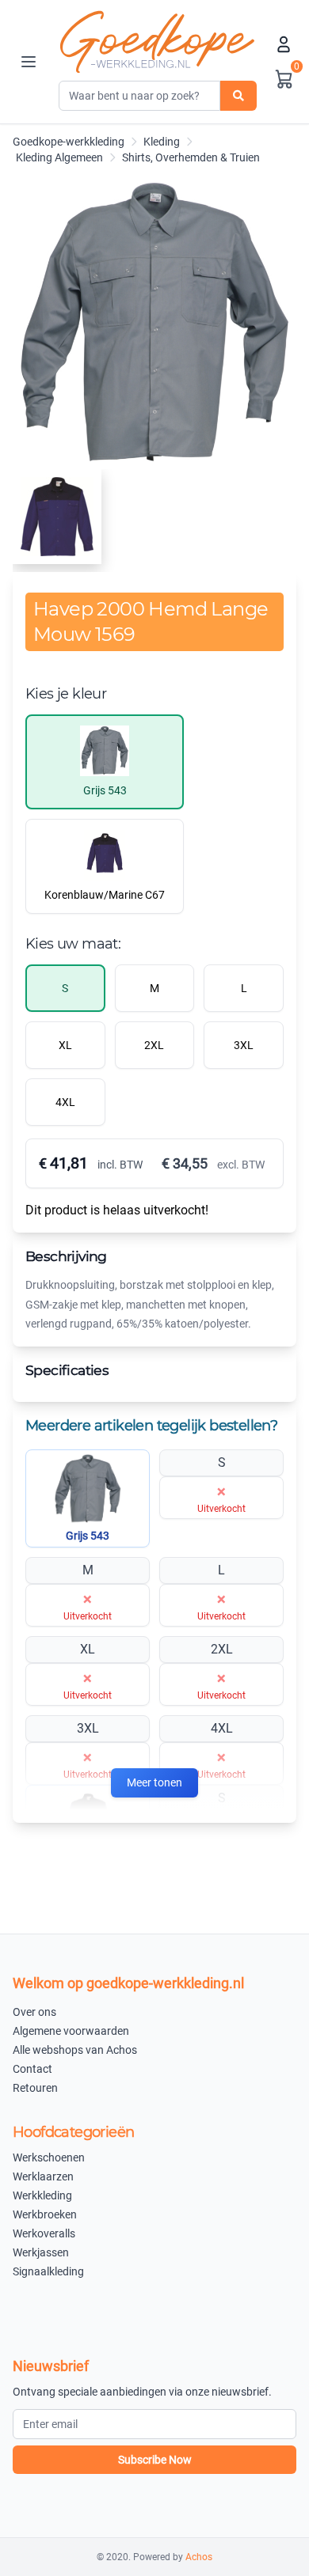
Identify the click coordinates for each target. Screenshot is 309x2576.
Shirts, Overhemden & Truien (191, 157)
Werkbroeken (45, 2214)
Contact (32, 2069)
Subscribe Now (155, 2460)
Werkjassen (41, 2252)
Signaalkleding (48, 2271)
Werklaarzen (43, 2176)
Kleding (162, 142)
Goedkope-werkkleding (69, 142)
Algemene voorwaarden (71, 2031)
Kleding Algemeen (59, 157)
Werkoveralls (44, 2233)
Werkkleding (42, 2195)
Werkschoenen (49, 2157)
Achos (199, 2557)
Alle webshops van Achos (75, 2050)
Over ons (34, 2012)
